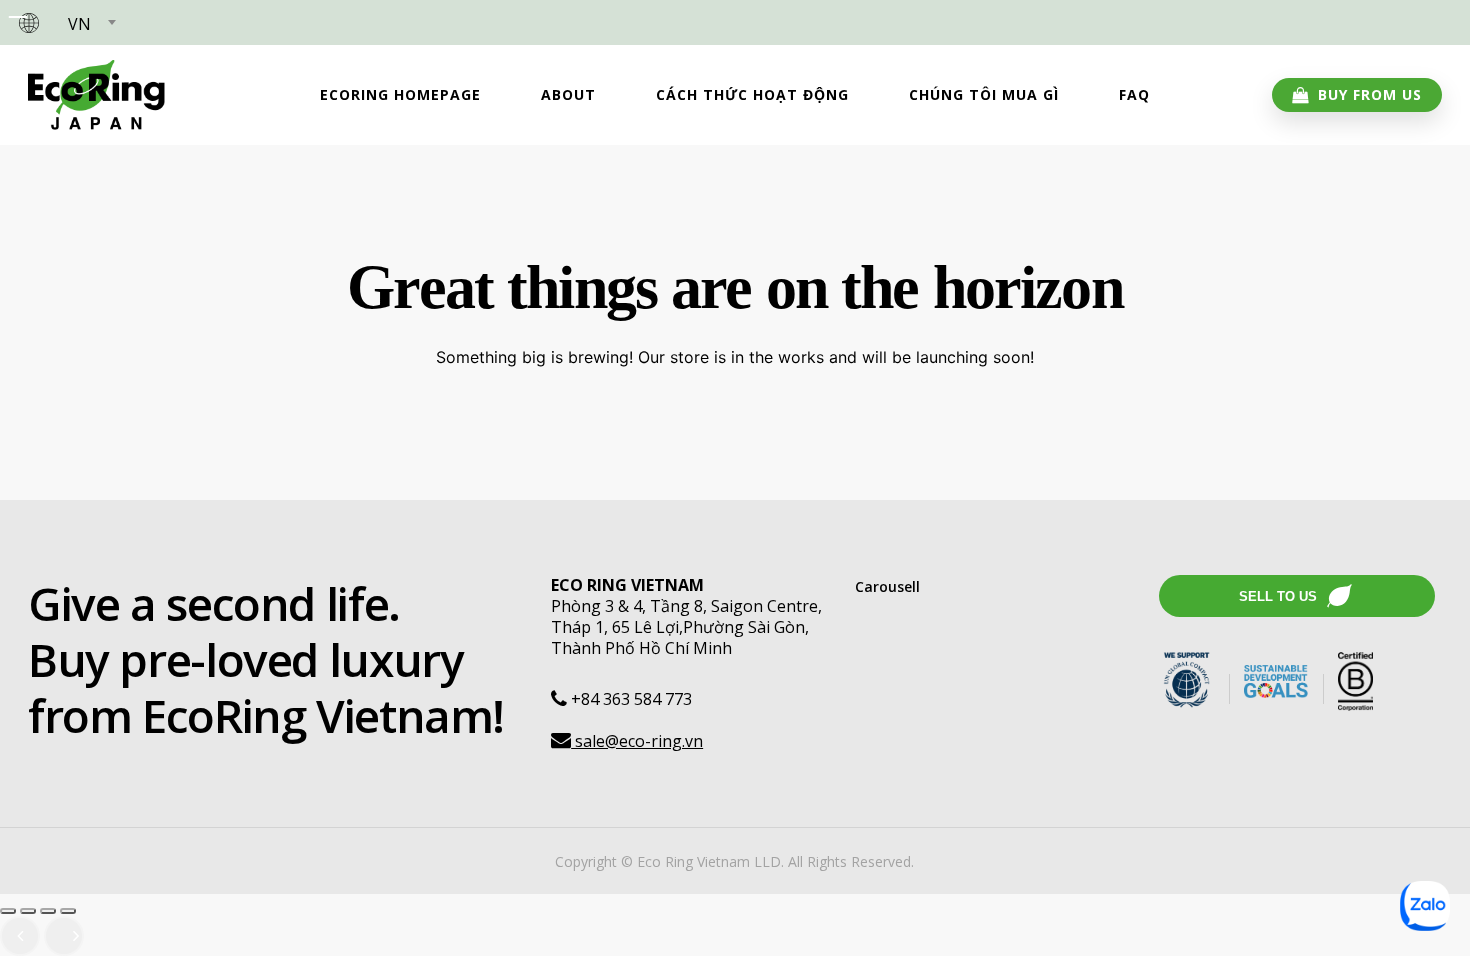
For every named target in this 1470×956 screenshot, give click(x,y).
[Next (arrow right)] (64, 936)
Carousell (887, 586)
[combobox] (90, 24)
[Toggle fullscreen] (28, 911)
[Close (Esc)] (68, 911)
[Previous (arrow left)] (20, 936)
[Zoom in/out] (8, 911)
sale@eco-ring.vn (637, 741)
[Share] (48, 911)
